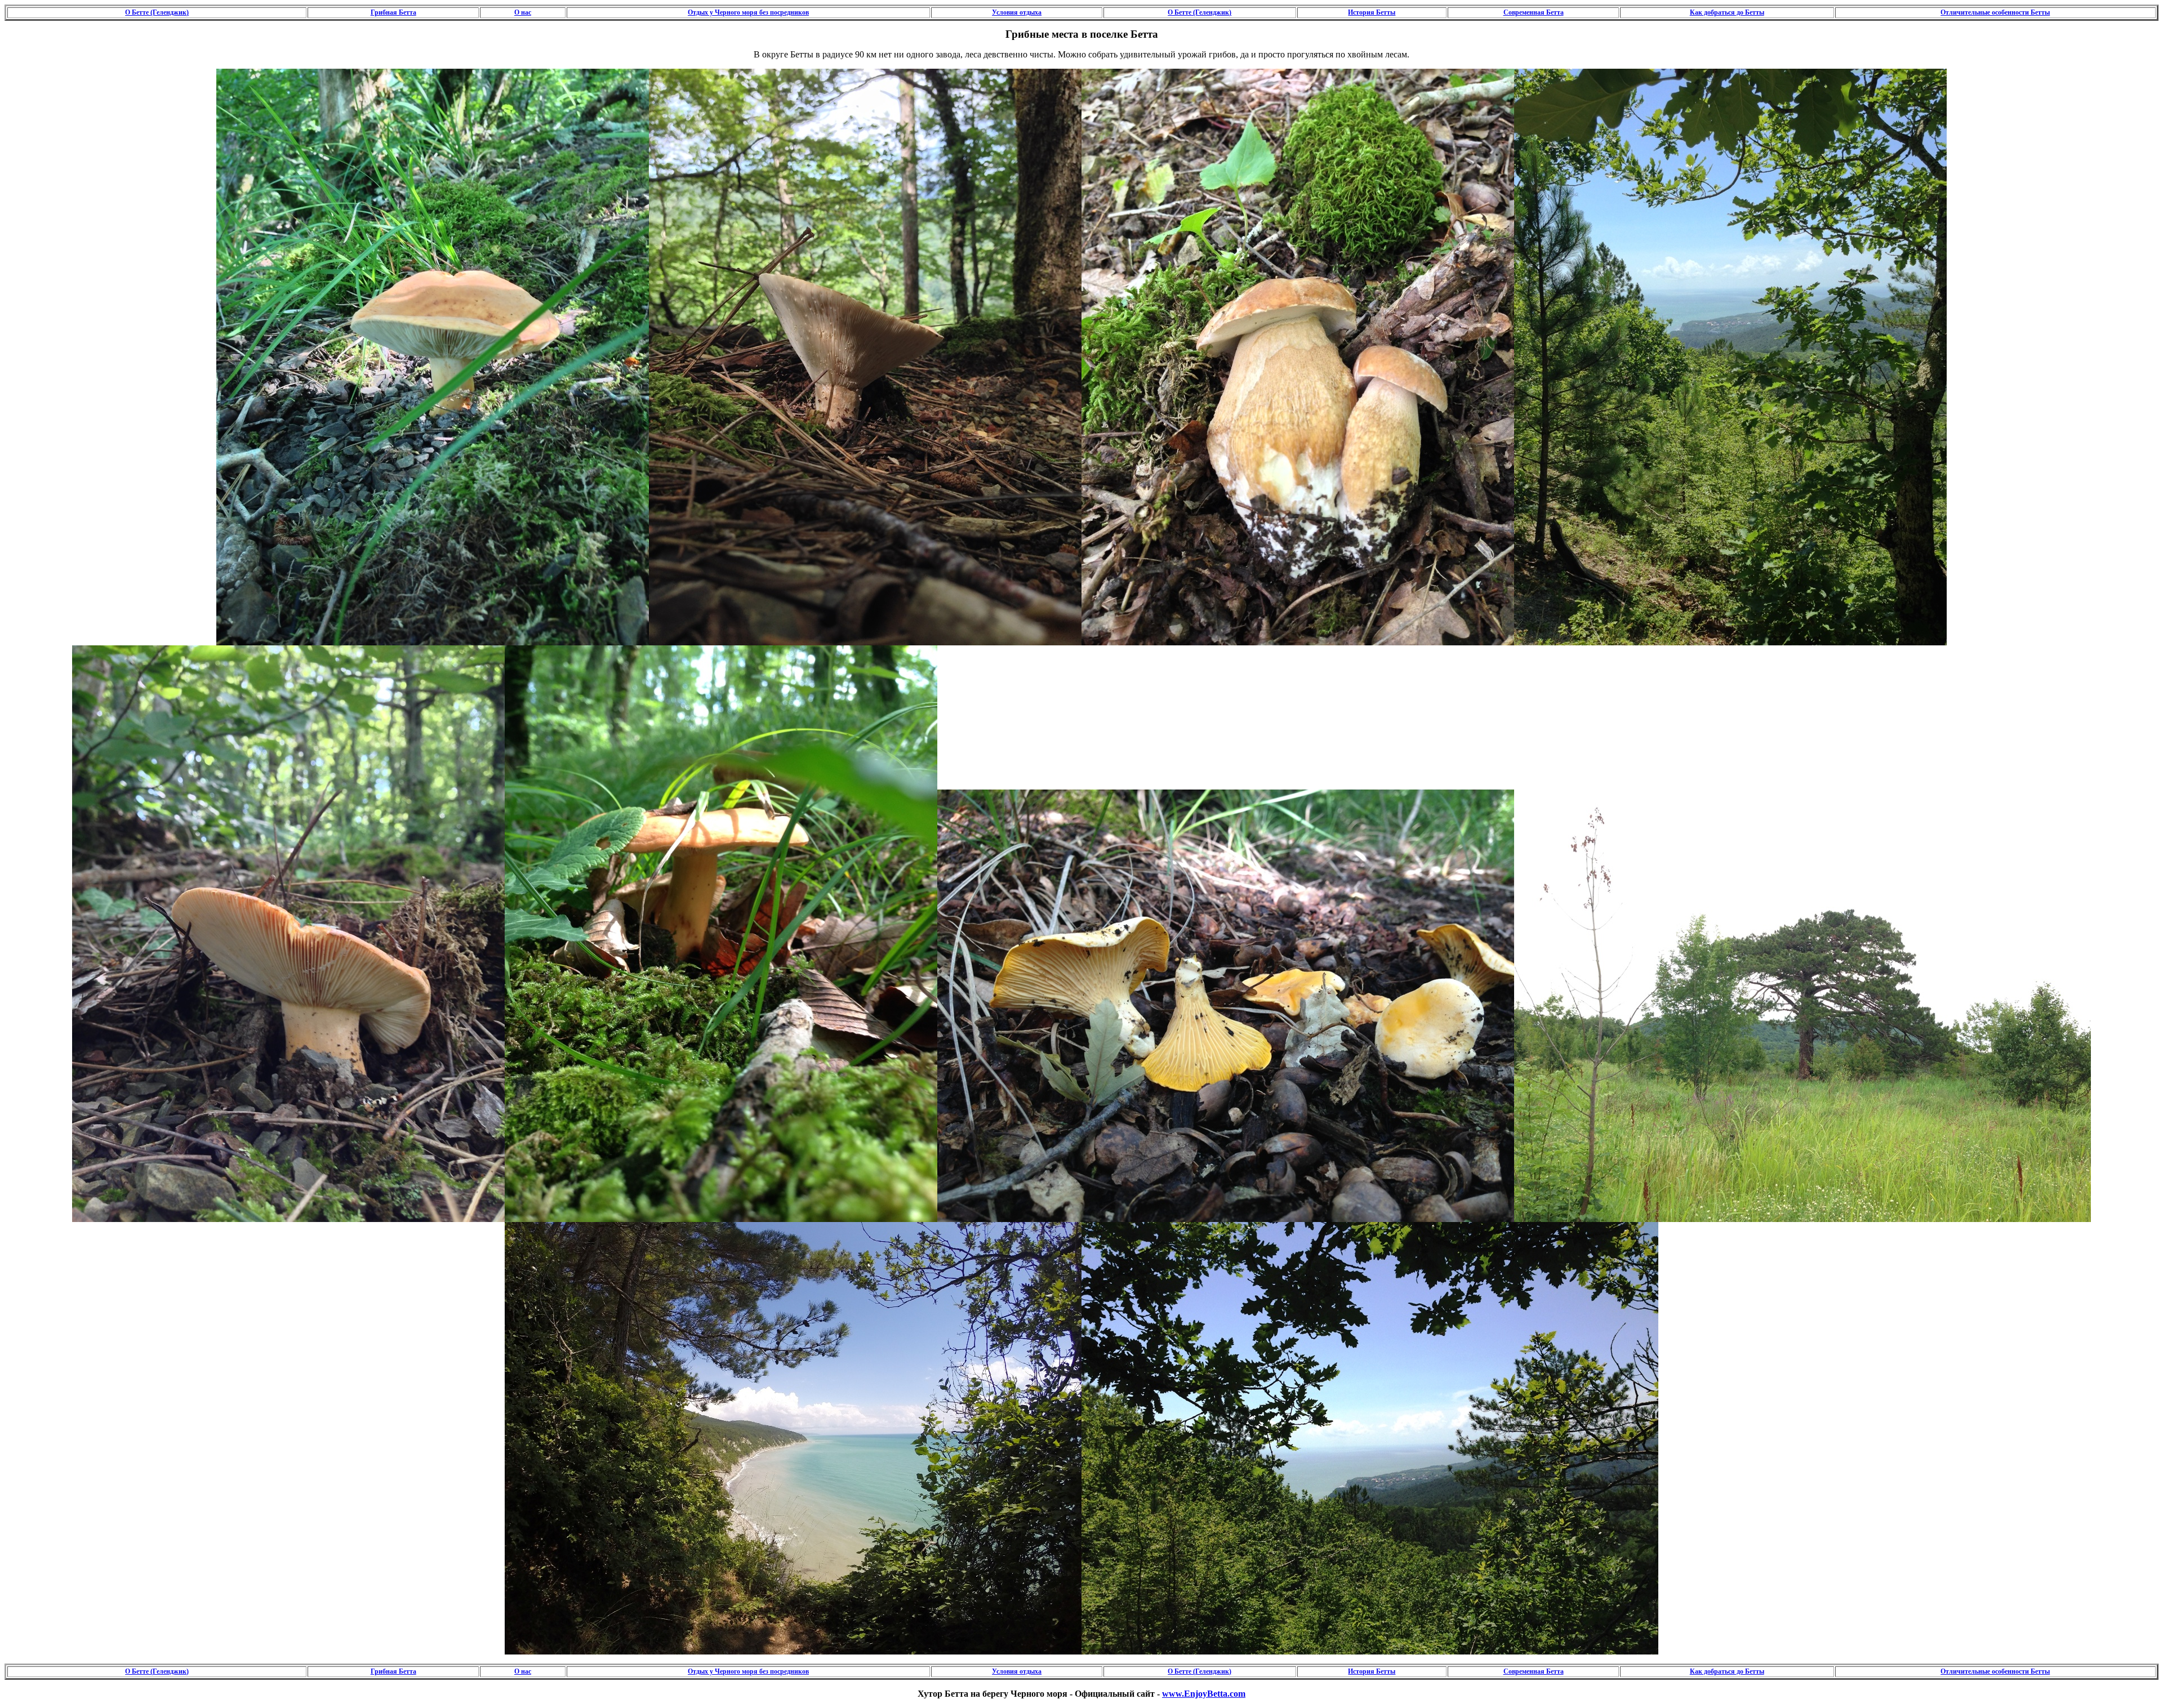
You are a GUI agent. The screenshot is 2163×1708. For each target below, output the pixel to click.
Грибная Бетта (393, 12)
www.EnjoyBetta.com (1204, 1694)
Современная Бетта (1534, 12)
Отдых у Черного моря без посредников (748, 12)
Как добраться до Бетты (1727, 12)
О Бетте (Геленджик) (157, 12)
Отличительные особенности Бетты (1995, 12)
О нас (523, 12)
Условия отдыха (1017, 12)
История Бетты (1372, 12)
